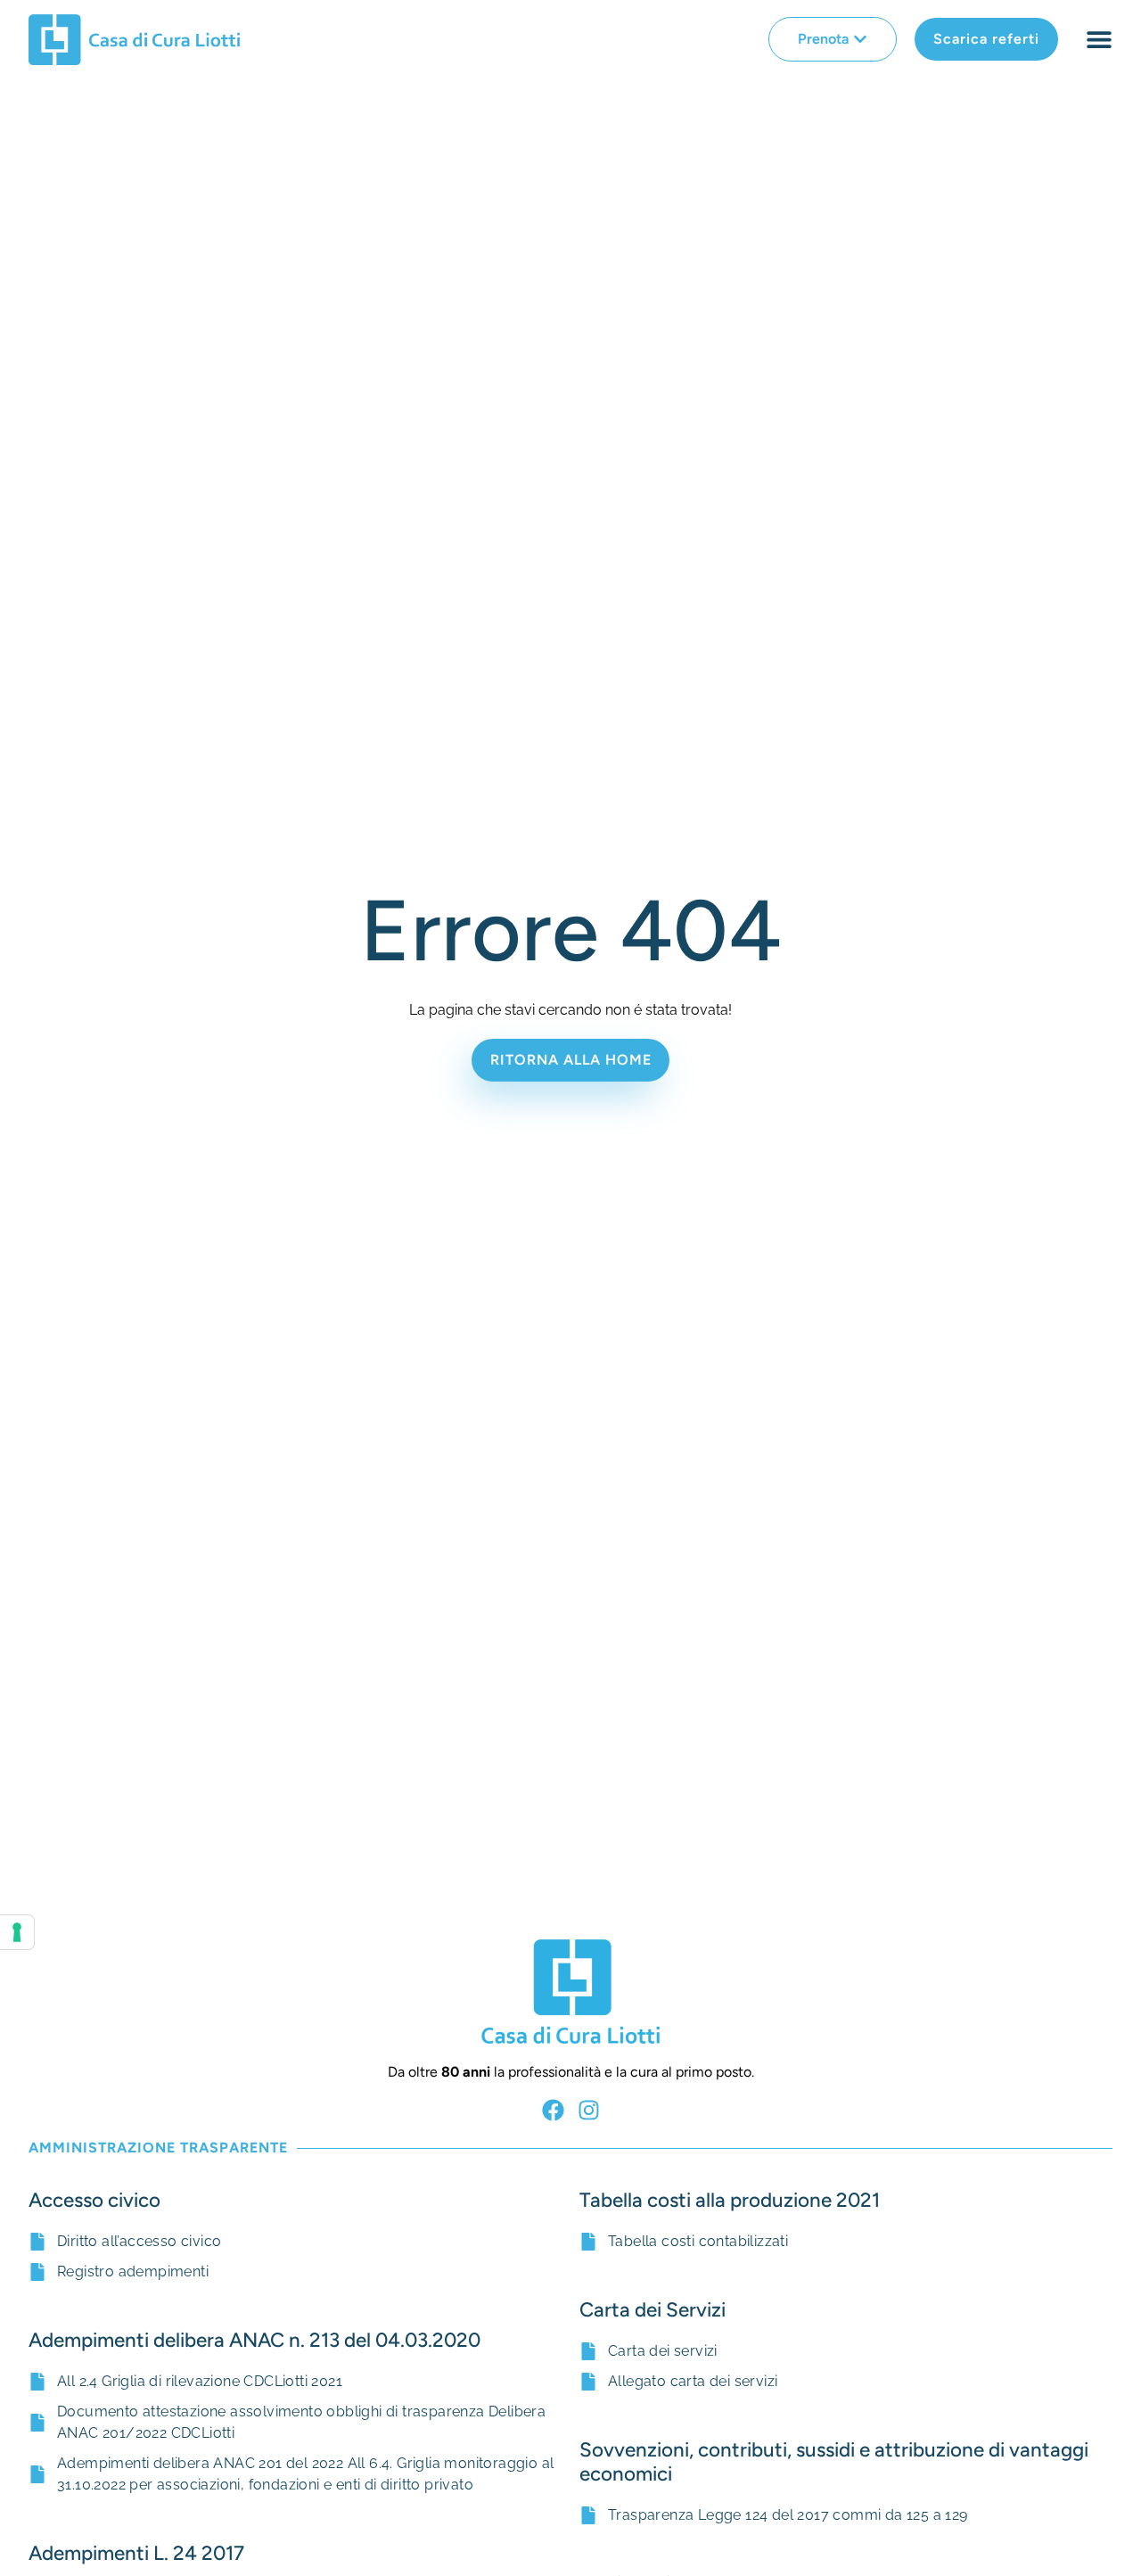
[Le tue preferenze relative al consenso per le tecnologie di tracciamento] (17, 1932)
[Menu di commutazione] (1099, 39)
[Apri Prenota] (860, 39)
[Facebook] (553, 2110)
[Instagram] (589, 2110)
